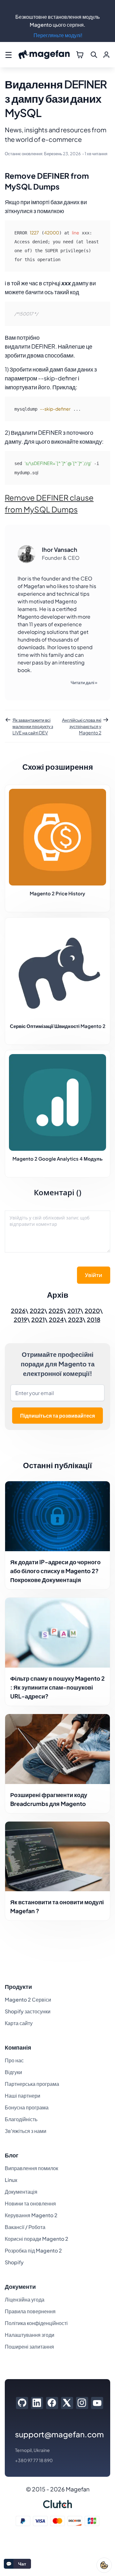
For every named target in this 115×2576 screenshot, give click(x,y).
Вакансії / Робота (25, 2227)
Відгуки (13, 2072)
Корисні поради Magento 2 (37, 2239)
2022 (37, 1311)
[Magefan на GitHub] (22, 2403)
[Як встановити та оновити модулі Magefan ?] (57, 1857)
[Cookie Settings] (104, 2565)
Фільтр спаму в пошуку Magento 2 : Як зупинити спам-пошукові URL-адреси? (57, 1687)
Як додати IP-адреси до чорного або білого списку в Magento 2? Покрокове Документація (55, 1571)
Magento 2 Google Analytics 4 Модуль (57, 1159)
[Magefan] (44, 55)
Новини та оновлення (30, 2203)
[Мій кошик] (80, 55)
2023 (75, 1319)
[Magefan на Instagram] (82, 2403)
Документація (21, 2192)
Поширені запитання (29, 2347)
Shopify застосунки (28, 2011)
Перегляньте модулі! (58, 35)
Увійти (94, 1275)
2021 (38, 1319)
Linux (11, 2180)
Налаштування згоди (30, 2335)
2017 (74, 1311)
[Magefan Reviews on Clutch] (57, 2504)
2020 (92, 1311)
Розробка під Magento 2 (33, 2250)
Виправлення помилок (31, 2168)
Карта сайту (19, 2023)
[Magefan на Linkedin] (37, 2403)
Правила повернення (30, 2311)
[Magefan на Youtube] (97, 2403)
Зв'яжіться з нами (26, 2131)
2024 (56, 1319)
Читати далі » (84, 682)
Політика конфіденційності (36, 2323)
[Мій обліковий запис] (106, 55)
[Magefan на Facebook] (52, 2403)
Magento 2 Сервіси (28, 2000)
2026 (18, 1311)
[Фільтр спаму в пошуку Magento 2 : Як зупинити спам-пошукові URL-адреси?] (57, 1633)
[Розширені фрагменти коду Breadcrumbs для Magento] (57, 1749)
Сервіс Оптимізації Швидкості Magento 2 (58, 1026)
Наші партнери (23, 2096)
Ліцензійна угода (25, 2299)
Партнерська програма (32, 2084)
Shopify (14, 2262)
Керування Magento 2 (31, 2215)
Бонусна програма (27, 2107)
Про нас (14, 2060)
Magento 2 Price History (57, 893)
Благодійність (21, 2119)
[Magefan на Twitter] (67, 2403)
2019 (20, 1319)
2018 (94, 1319)
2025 (56, 1311)
